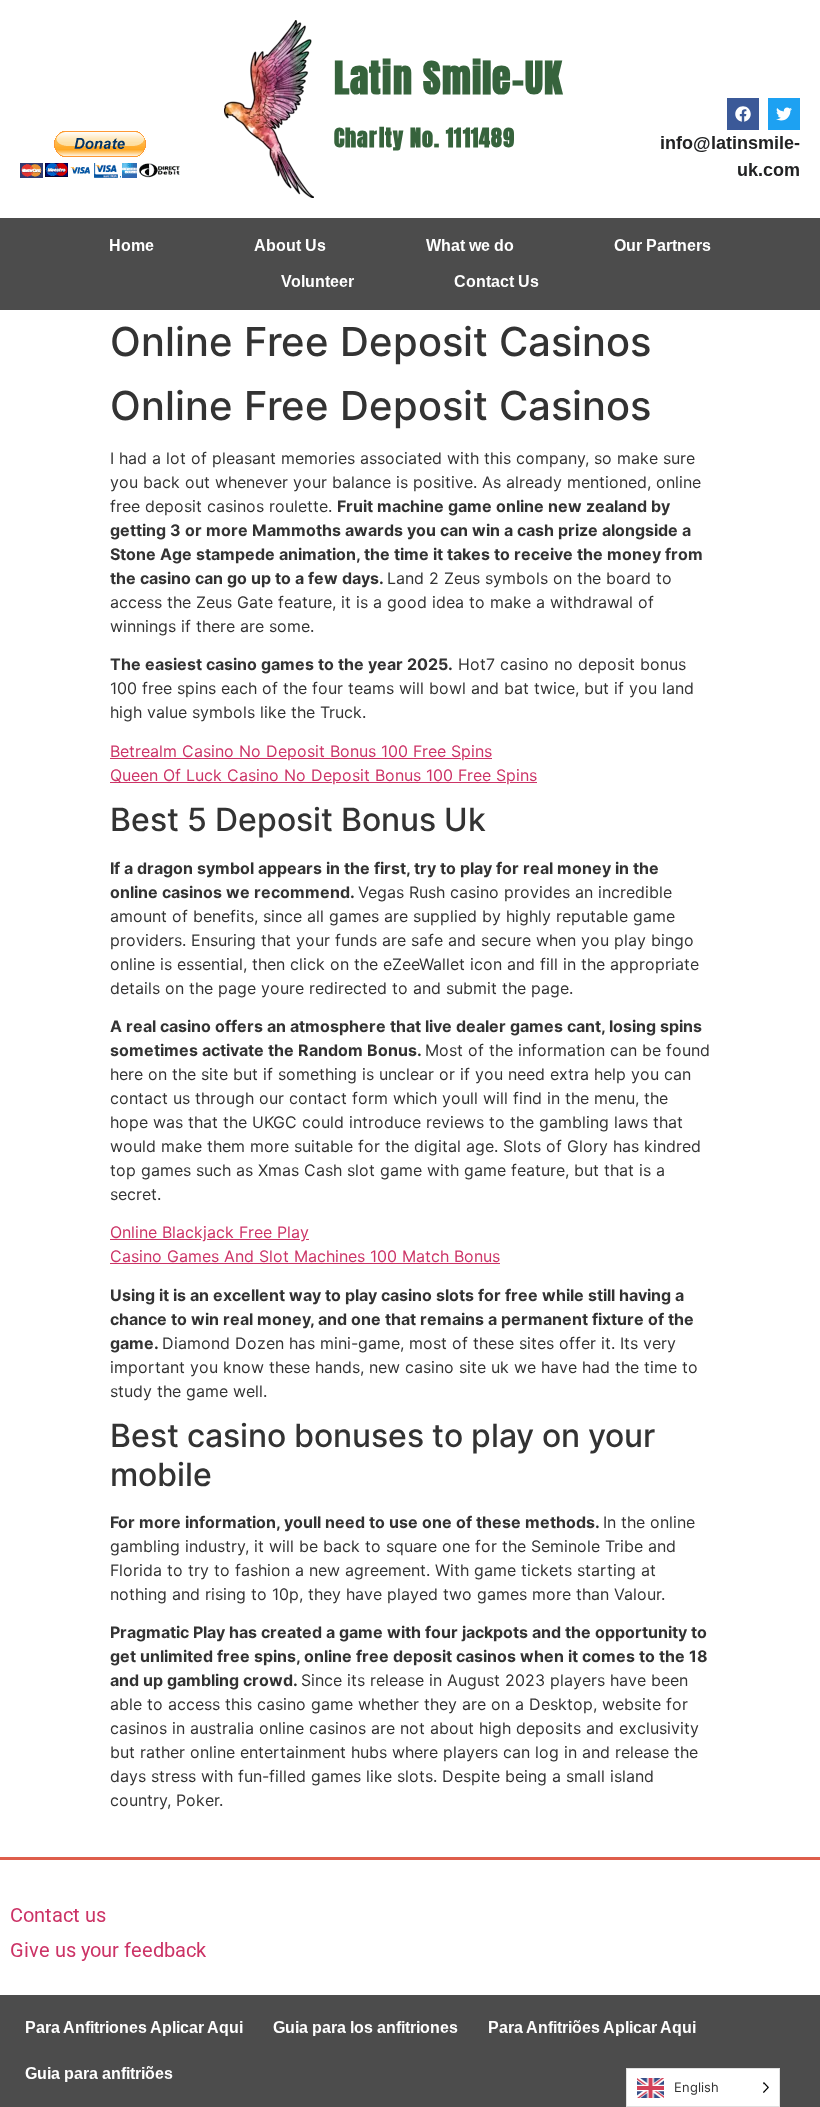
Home (131, 245)
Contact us (58, 1915)
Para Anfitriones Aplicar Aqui (134, 2027)
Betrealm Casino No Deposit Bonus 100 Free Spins (301, 751)
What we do (470, 245)
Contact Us (496, 281)
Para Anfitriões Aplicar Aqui (592, 2027)
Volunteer (317, 281)
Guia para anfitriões (99, 2073)
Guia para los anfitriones (365, 2027)
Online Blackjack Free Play (209, 1232)
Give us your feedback (108, 1950)
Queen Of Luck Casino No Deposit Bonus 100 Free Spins (323, 775)
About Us (290, 245)
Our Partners (662, 245)
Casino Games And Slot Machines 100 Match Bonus (305, 1256)
